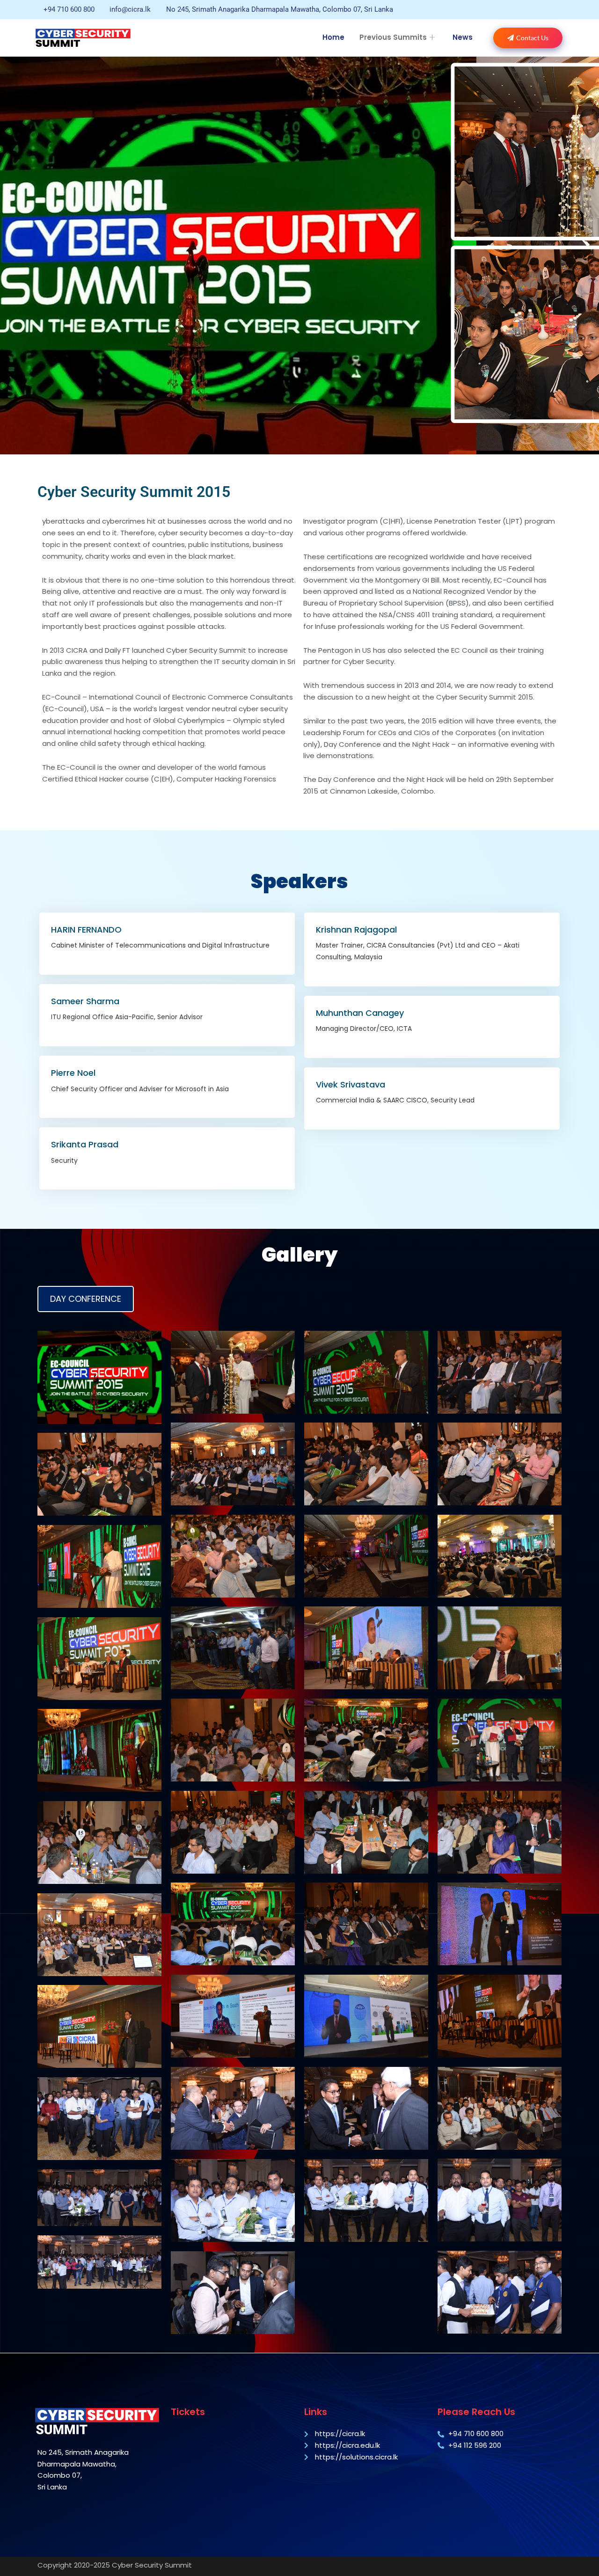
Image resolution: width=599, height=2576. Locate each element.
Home (333, 37)
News (463, 37)
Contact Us (532, 38)
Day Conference (86, 1299)
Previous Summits (393, 37)
